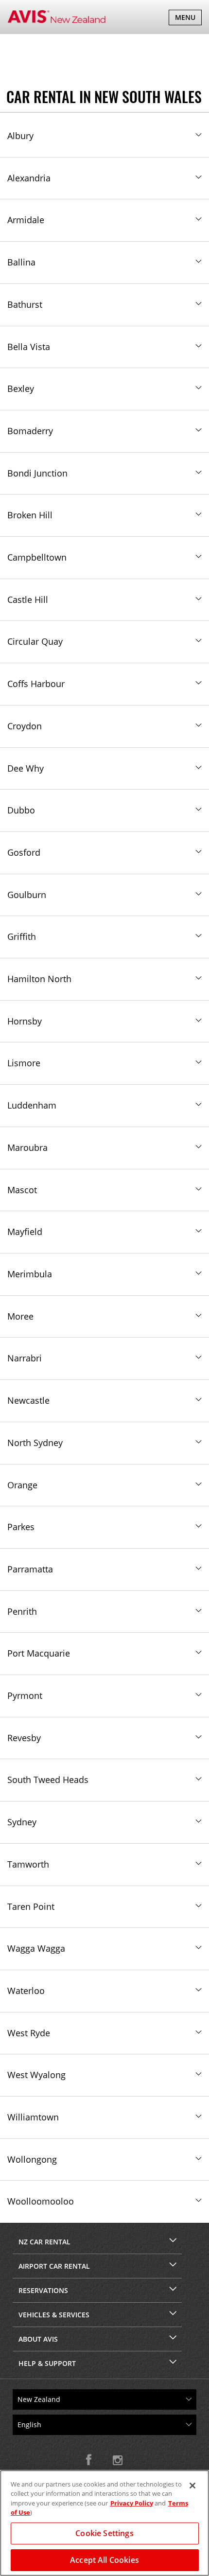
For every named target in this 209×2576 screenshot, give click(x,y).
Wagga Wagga (36, 1948)
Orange (22, 1485)
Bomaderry (30, 431)
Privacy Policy (132, 2503)
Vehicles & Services (54, 2315)
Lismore (24, 1063)
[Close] (192, 2486)
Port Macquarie (39, 1653)
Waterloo (26, 1991)
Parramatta (30, 1569)
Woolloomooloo (41, 2201)
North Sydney (35, 1443)
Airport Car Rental (54, 2266)
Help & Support (47, 2363)
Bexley (21, 388)
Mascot (22, 1190)
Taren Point (31, 1906)
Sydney (22, 1822)
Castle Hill (28, 600)
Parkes (21, 1527)
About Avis (38, 2339)
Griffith (22, 936)
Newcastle (28, 1400)
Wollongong (32, 2159)
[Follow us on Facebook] (91, 2460)
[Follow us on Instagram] (118, 2460)
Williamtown (33, 2117)
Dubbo (21, 810)
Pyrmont (25, 1695)
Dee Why (26, 768)
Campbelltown (37, 557)
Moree (20, 1316)
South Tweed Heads (48, 1780)
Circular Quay (35, 641)
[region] (104, 2523)
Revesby (24, 1738)
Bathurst (25, 304)
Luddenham (32, 1105)
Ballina (21, 262)
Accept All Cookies (104, 2560)
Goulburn (27, 895)
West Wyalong (36, 2075)
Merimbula (30, 1274)
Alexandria (29, 178)
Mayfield (25, 1232)
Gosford (24, 852)
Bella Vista (29, 347)
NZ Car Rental (44, 2242)
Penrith (22, 1611)
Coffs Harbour (36, 684)
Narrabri (25, 1358)
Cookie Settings (104, 2533)
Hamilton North (39, 979)
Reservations (43, 2290)
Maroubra (27, 1147)
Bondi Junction (37, 473)
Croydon (25, 726)
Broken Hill (30, 515)
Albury (20, 136)
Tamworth (28, 1864)
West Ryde (29, 2033)
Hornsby (25, 1021)
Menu (188, 19)
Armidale (26, 220)
